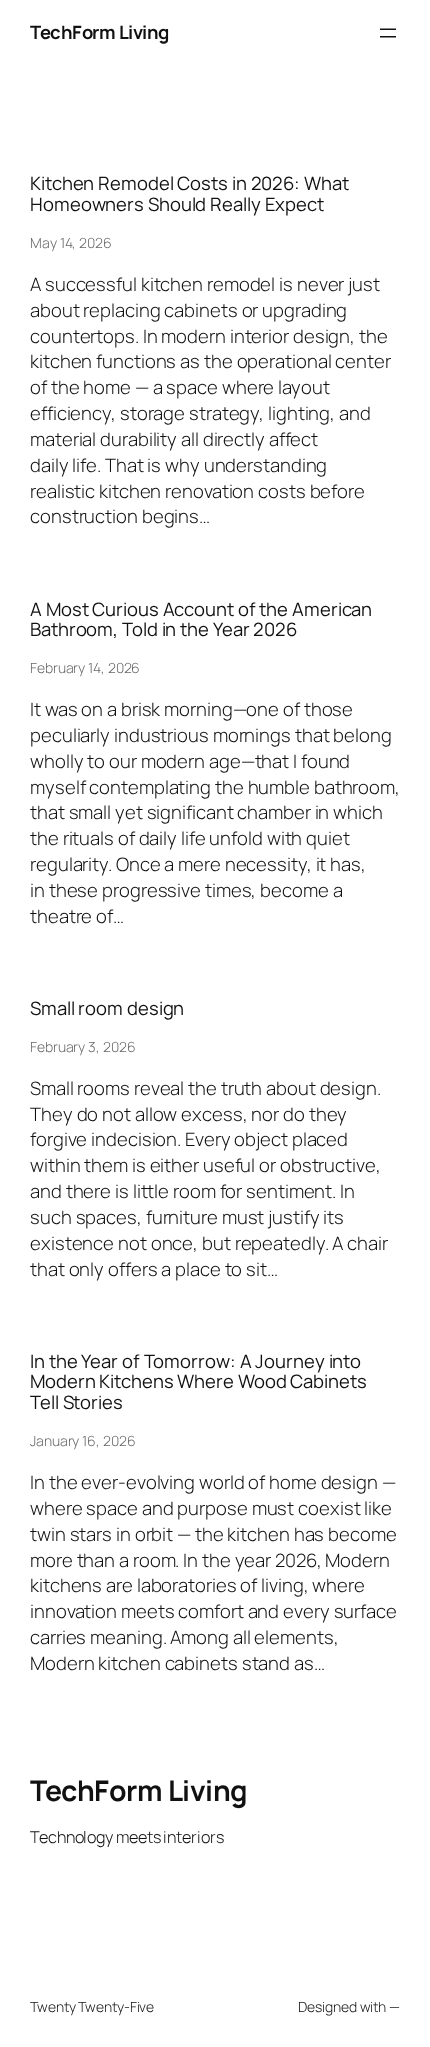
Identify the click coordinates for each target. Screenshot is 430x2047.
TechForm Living (99, 32)
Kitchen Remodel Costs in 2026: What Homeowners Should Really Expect (189, 193)
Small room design (107, 1008)
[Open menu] (388, 33)
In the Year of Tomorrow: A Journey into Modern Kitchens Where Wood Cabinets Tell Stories (198, 1382)
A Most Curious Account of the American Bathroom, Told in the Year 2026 (201, 619)
